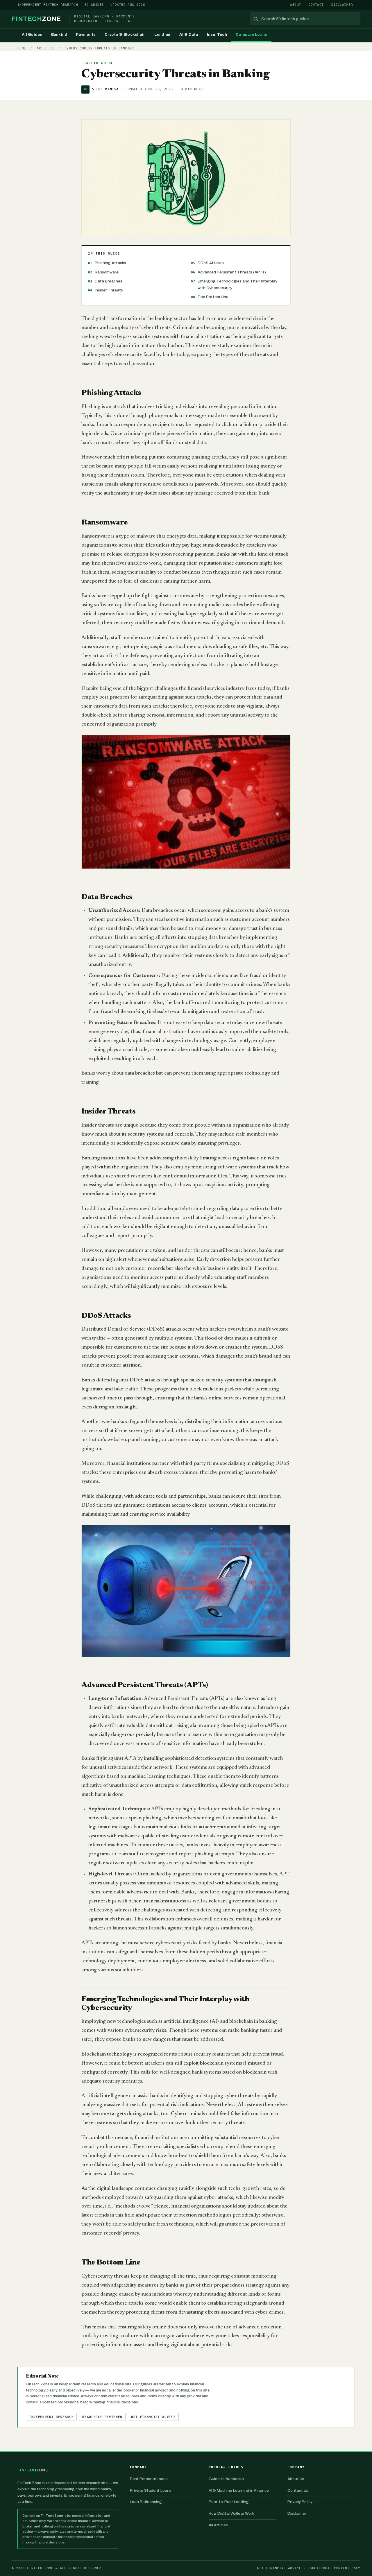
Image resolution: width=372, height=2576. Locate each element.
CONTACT (316, 5)
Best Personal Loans (149, 2479)
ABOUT (295, 5)
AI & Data (189, 35)
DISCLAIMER (342, 5)
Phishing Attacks (110, 263)
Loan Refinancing (146, 2502)
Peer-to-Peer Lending (229, 2502)
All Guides (32, 35)
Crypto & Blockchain (125, 35)
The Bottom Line (213, 297)
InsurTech (217, 35)
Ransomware (107, 272)
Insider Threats (109, 290)
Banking (59, 35)
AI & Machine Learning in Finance (239, 2490)
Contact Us (298, 2490)
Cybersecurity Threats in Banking (99, 48)
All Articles (218, 2525)
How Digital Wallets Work (231, 2513)
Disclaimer (297, 2513)
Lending (162, 35)
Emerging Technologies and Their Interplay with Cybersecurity (237, 284)
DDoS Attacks (211, 263)
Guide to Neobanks (226, 2479)
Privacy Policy (300, 2502)
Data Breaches (109, 281)
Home (22, 48)
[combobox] (305, 19)
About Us (296, 2479)
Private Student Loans (151, 2490)
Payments (86, 35)
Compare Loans (251, 35)
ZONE (36, 19)
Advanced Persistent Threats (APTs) (232, 272)
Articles (45, 48)
